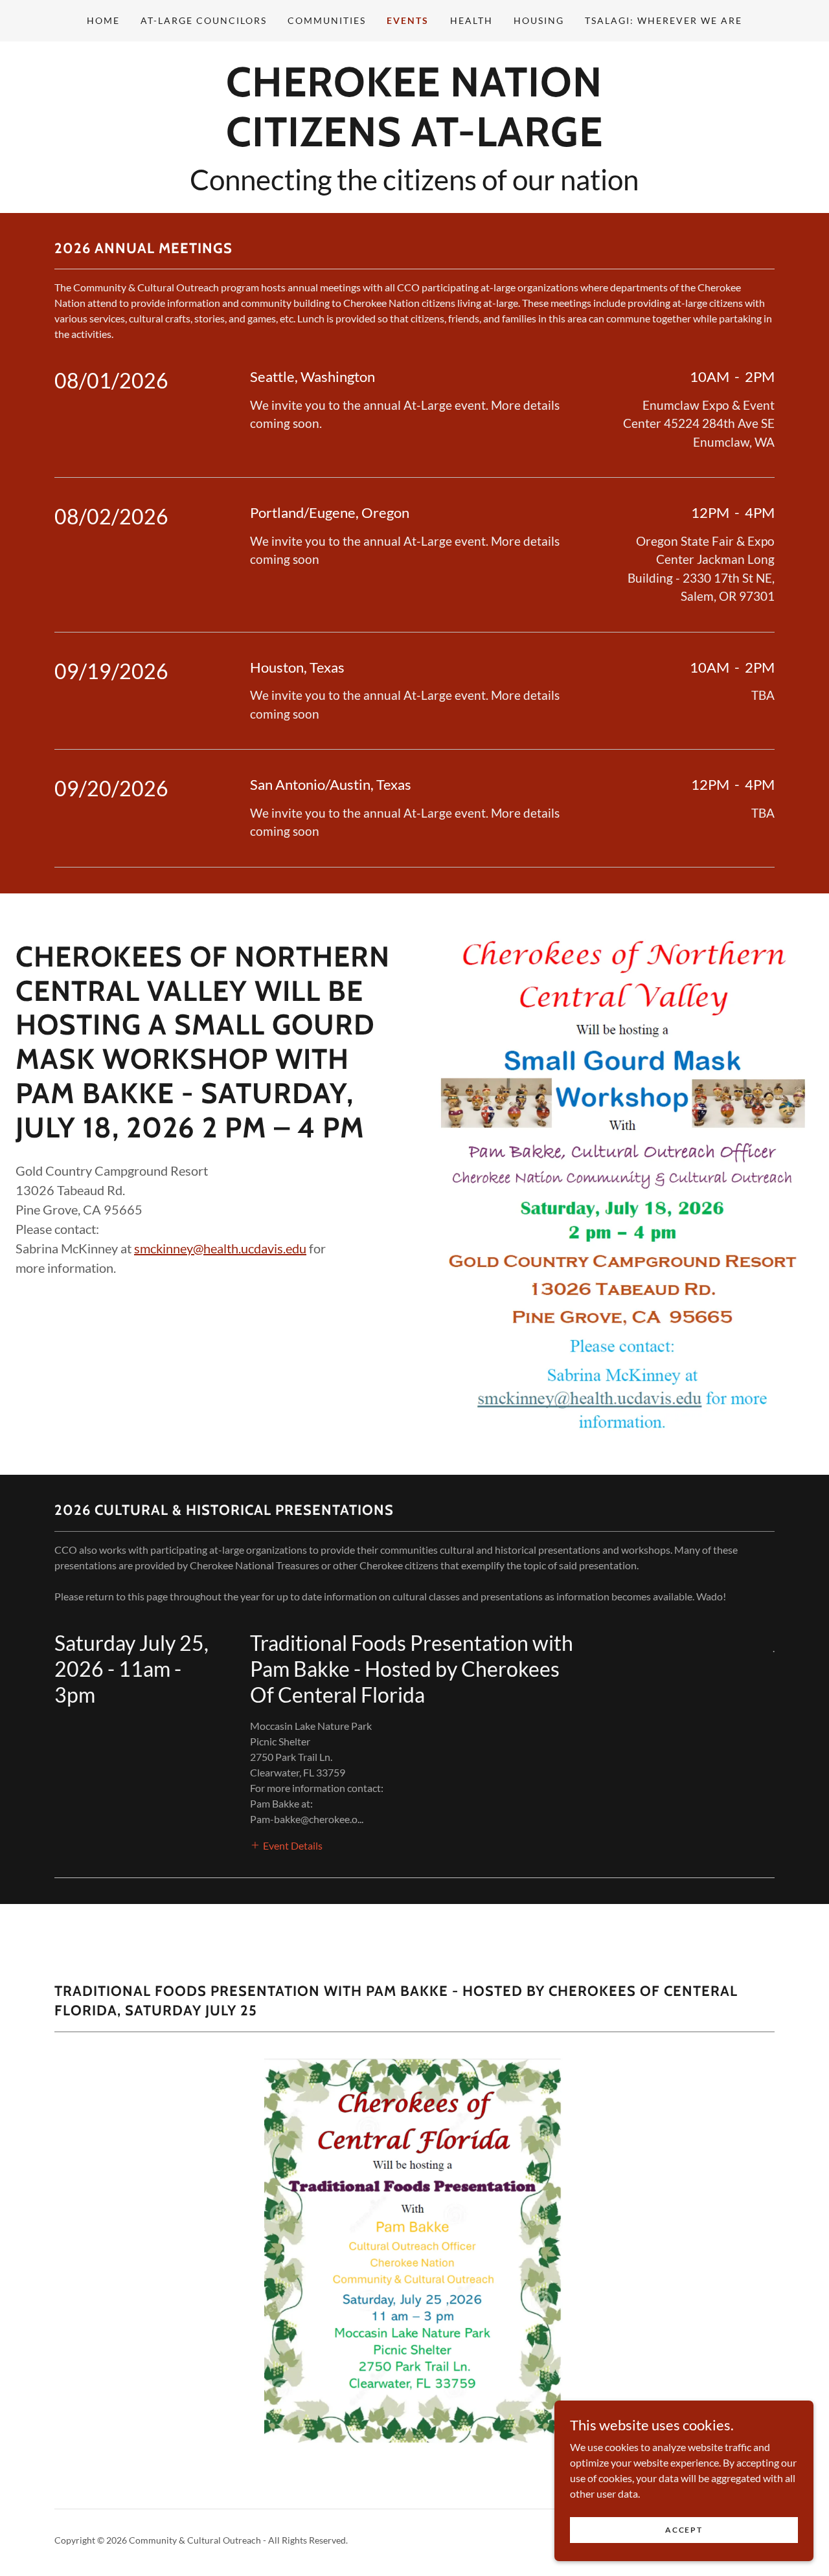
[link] (414, 142)
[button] (286, 1844)
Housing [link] (539, 20)
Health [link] (471, 20)
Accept (684, 2530)
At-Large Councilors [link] (204, 20)
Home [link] (103, 20)
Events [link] (408, 20)
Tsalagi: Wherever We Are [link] (664, 20)
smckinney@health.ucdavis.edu (220, 1248)
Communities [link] (327, 20)
